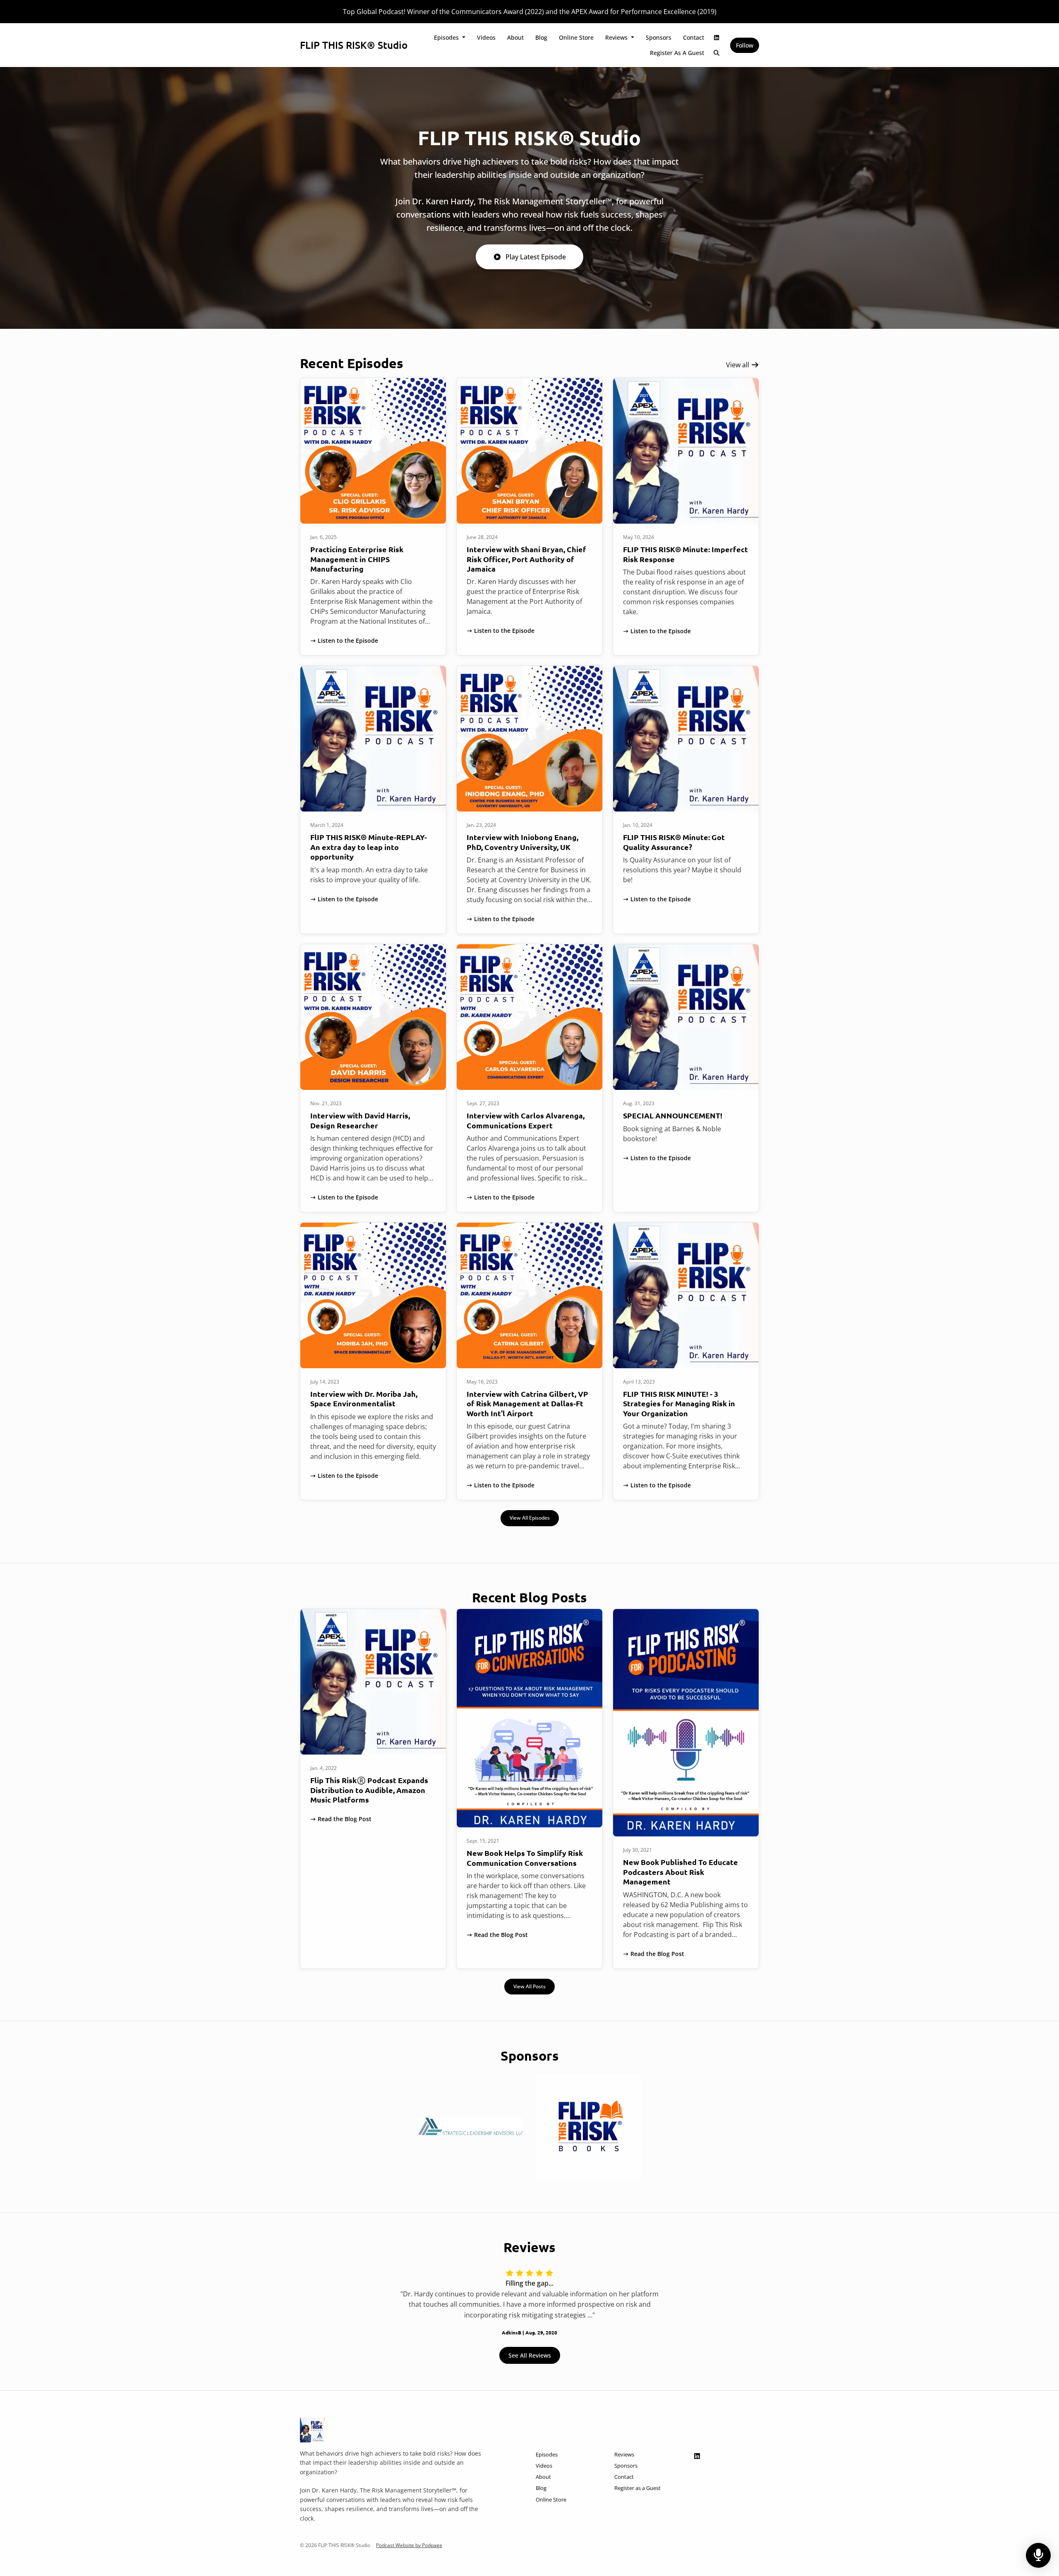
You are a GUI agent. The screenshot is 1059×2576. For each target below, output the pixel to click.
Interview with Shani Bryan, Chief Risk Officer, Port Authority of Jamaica (526, 559)
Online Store (576, 37)
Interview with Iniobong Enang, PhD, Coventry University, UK (522, 842)
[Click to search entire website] (717, 53)
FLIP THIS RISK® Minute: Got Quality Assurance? (674, 842)
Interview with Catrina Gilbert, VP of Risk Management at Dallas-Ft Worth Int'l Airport (527, 1403)
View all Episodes (530, 1518)
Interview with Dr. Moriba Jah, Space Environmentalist (364, 1398)
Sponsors (659, 37)
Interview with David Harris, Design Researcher (360, 1120)
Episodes (447, 37)
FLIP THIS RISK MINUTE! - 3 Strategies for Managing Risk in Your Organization (679, 1403)
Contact (694, 37)
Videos (486, 37)
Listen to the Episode (348, 640)
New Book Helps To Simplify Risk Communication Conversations (525, 1858)
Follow (745, 45)
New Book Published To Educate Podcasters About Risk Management (680, 1872)
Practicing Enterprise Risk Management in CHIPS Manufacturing (357, 559)
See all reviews (530, 2355)
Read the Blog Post (345, 1819)
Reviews (617, 37)
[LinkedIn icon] (697, 2456)
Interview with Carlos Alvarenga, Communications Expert (526, 1120)
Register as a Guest (677, 53)
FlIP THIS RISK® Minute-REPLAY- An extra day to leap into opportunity (369, 847)
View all (738, 365)
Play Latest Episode (536, 257)
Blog (541, 37)
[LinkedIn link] (717, 37)
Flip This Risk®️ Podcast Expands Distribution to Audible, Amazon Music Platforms (369, 1790)
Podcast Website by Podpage (409, 2545)
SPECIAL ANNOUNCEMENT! (673, 1115)
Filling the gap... (529, 2283)
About (515, 37)
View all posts (529, 1986)
